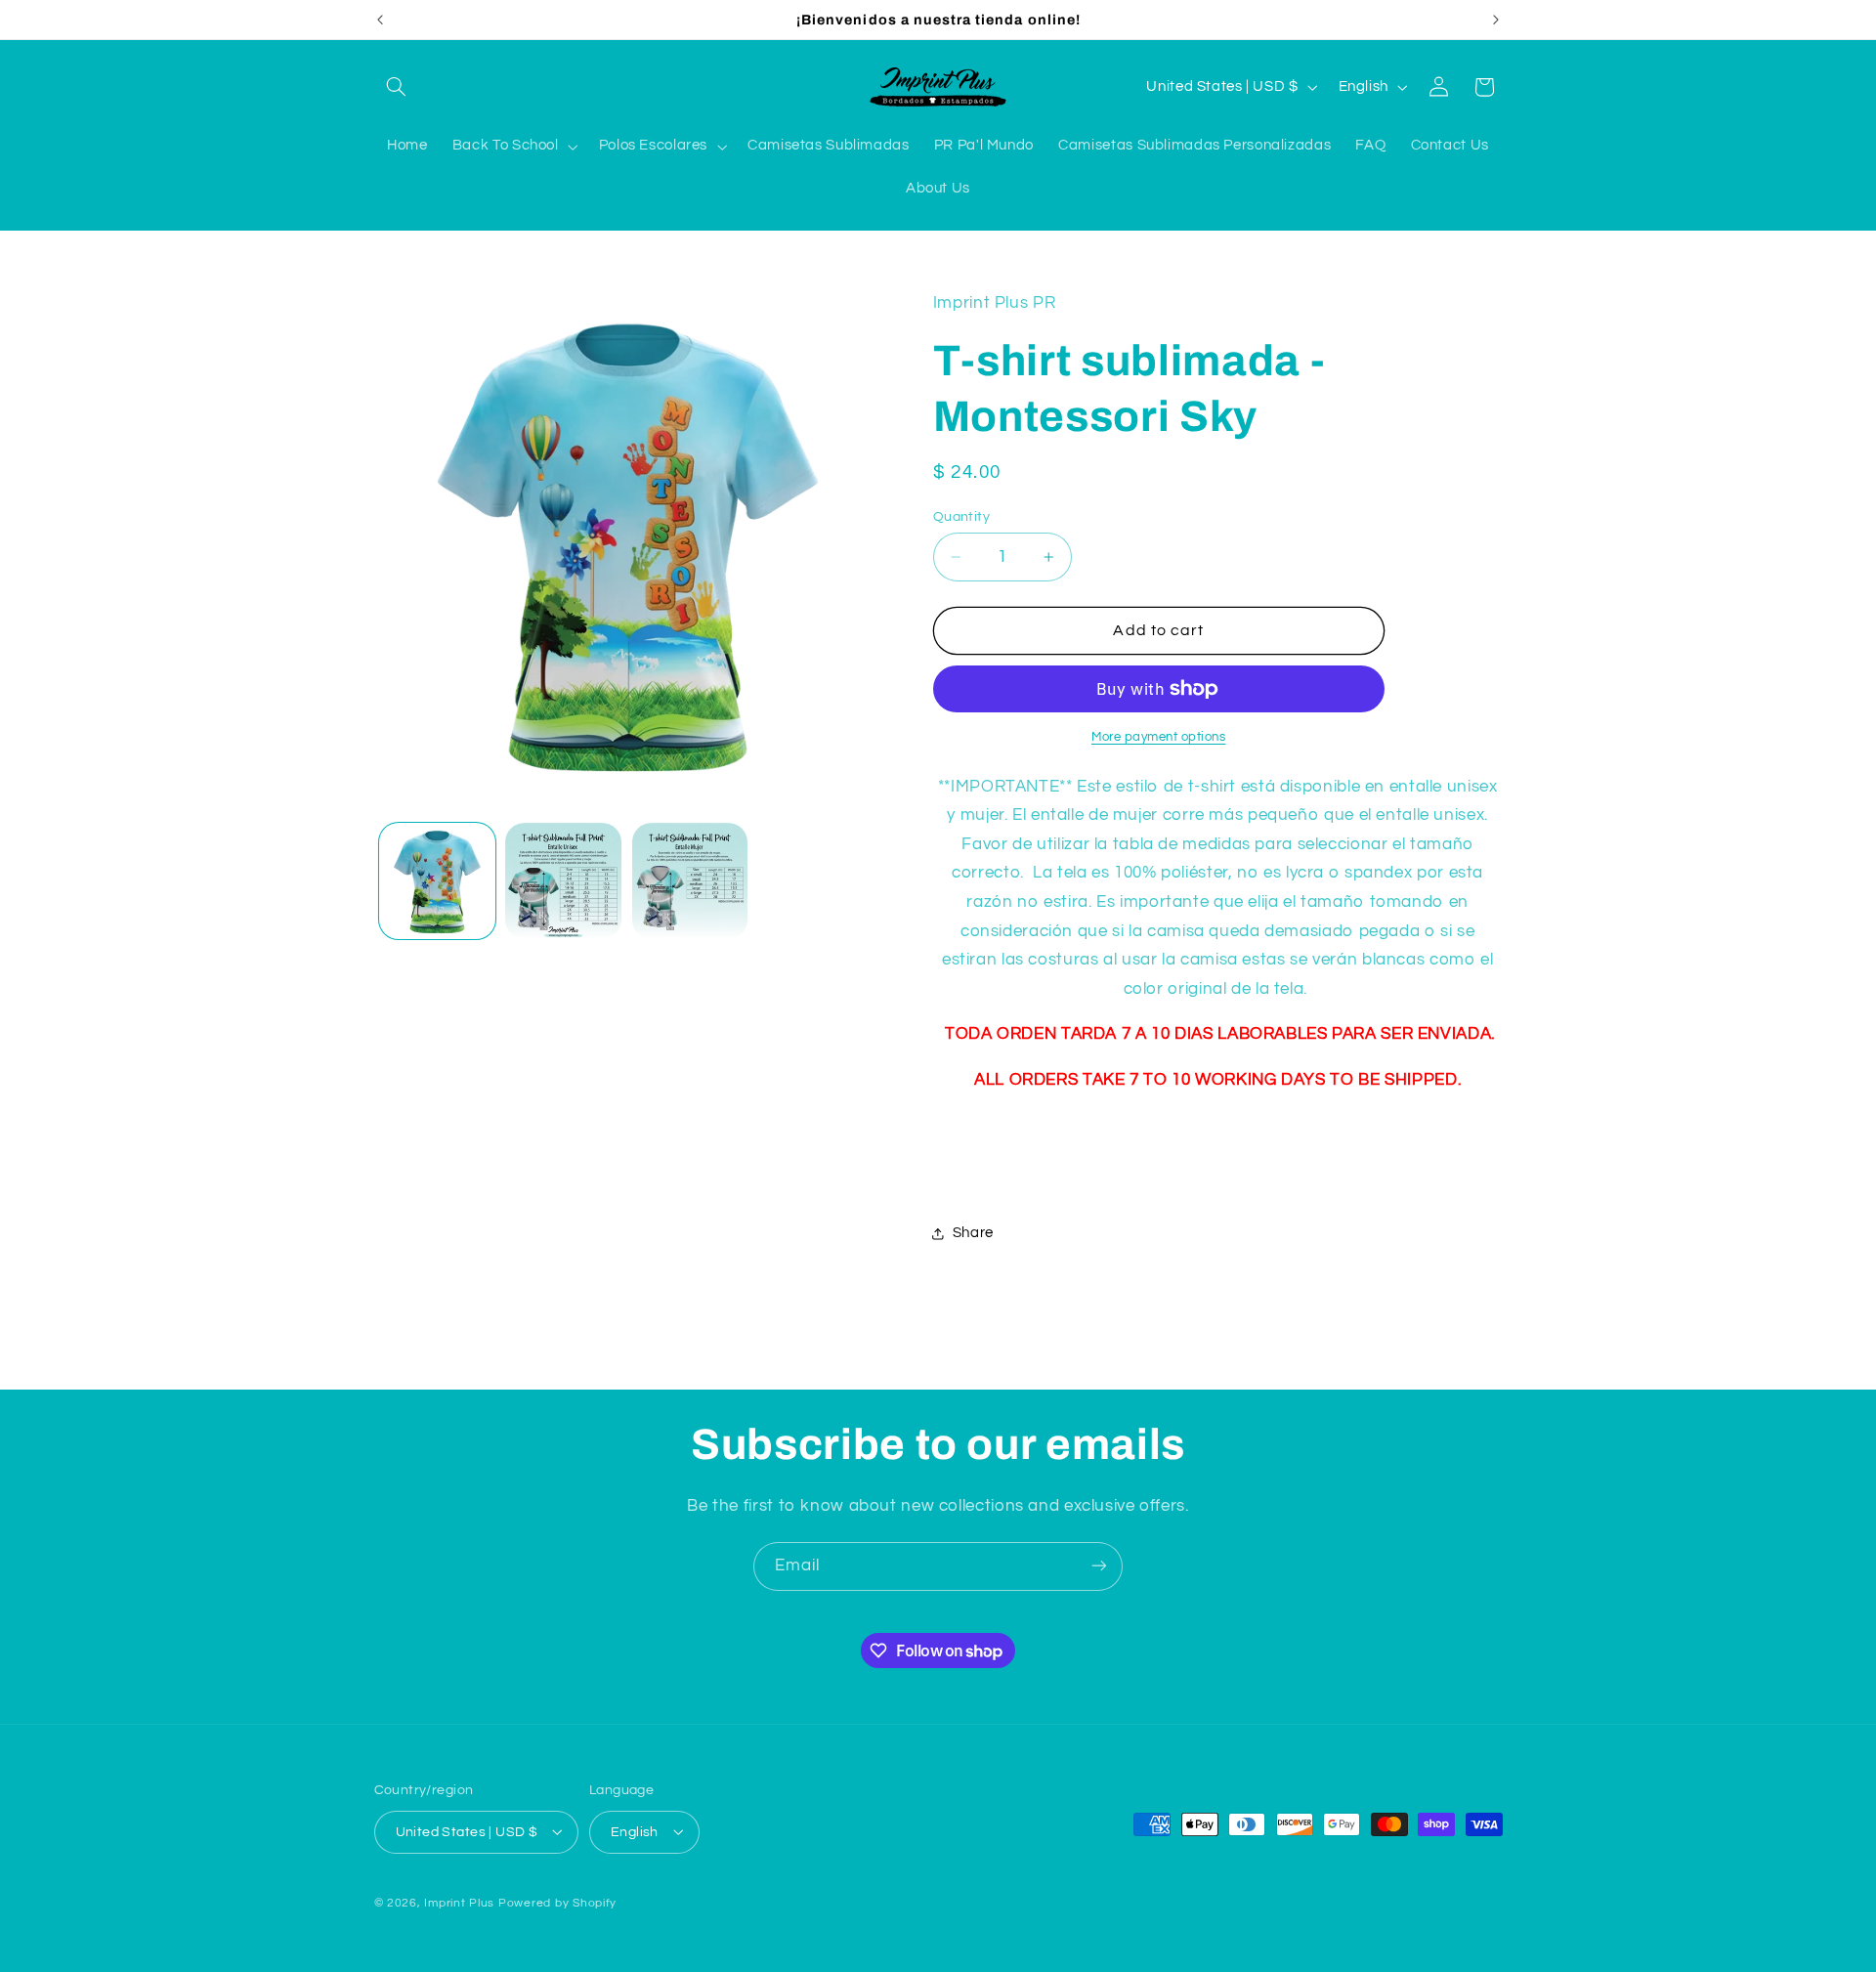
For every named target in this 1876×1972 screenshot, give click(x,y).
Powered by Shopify (557, 1902)
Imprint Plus (459, 1902)
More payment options (1159, 737)
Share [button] (973, 1233)
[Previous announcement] (380, 20)
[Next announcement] (1496, 20)
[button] (397, 87)
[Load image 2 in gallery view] (563, 881)
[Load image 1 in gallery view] (437, 881)
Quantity (961, 517)
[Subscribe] (1099, 1566)
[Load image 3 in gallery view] (690, 881)
